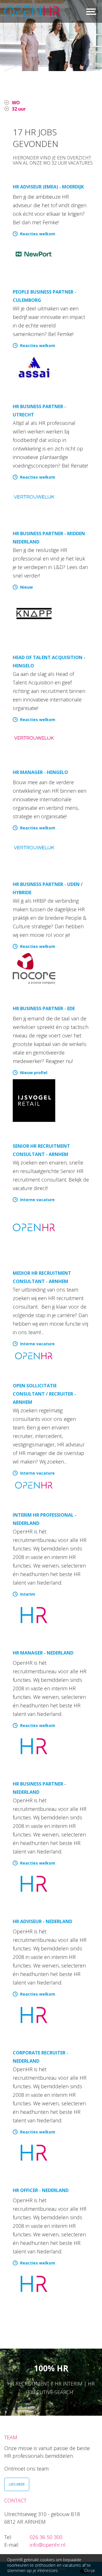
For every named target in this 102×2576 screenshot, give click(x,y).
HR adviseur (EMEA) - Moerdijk (48, 187)
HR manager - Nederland (43, 1653)
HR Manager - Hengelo (40, 772)
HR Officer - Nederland (41, 2190)
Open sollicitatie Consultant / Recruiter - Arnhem (44, 1394)
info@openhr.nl (48, 2545)
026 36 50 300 (46, 2537)
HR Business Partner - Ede (44, 1008)
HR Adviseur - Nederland (42, 1921)
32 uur (19, 109)
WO (16, 103)
